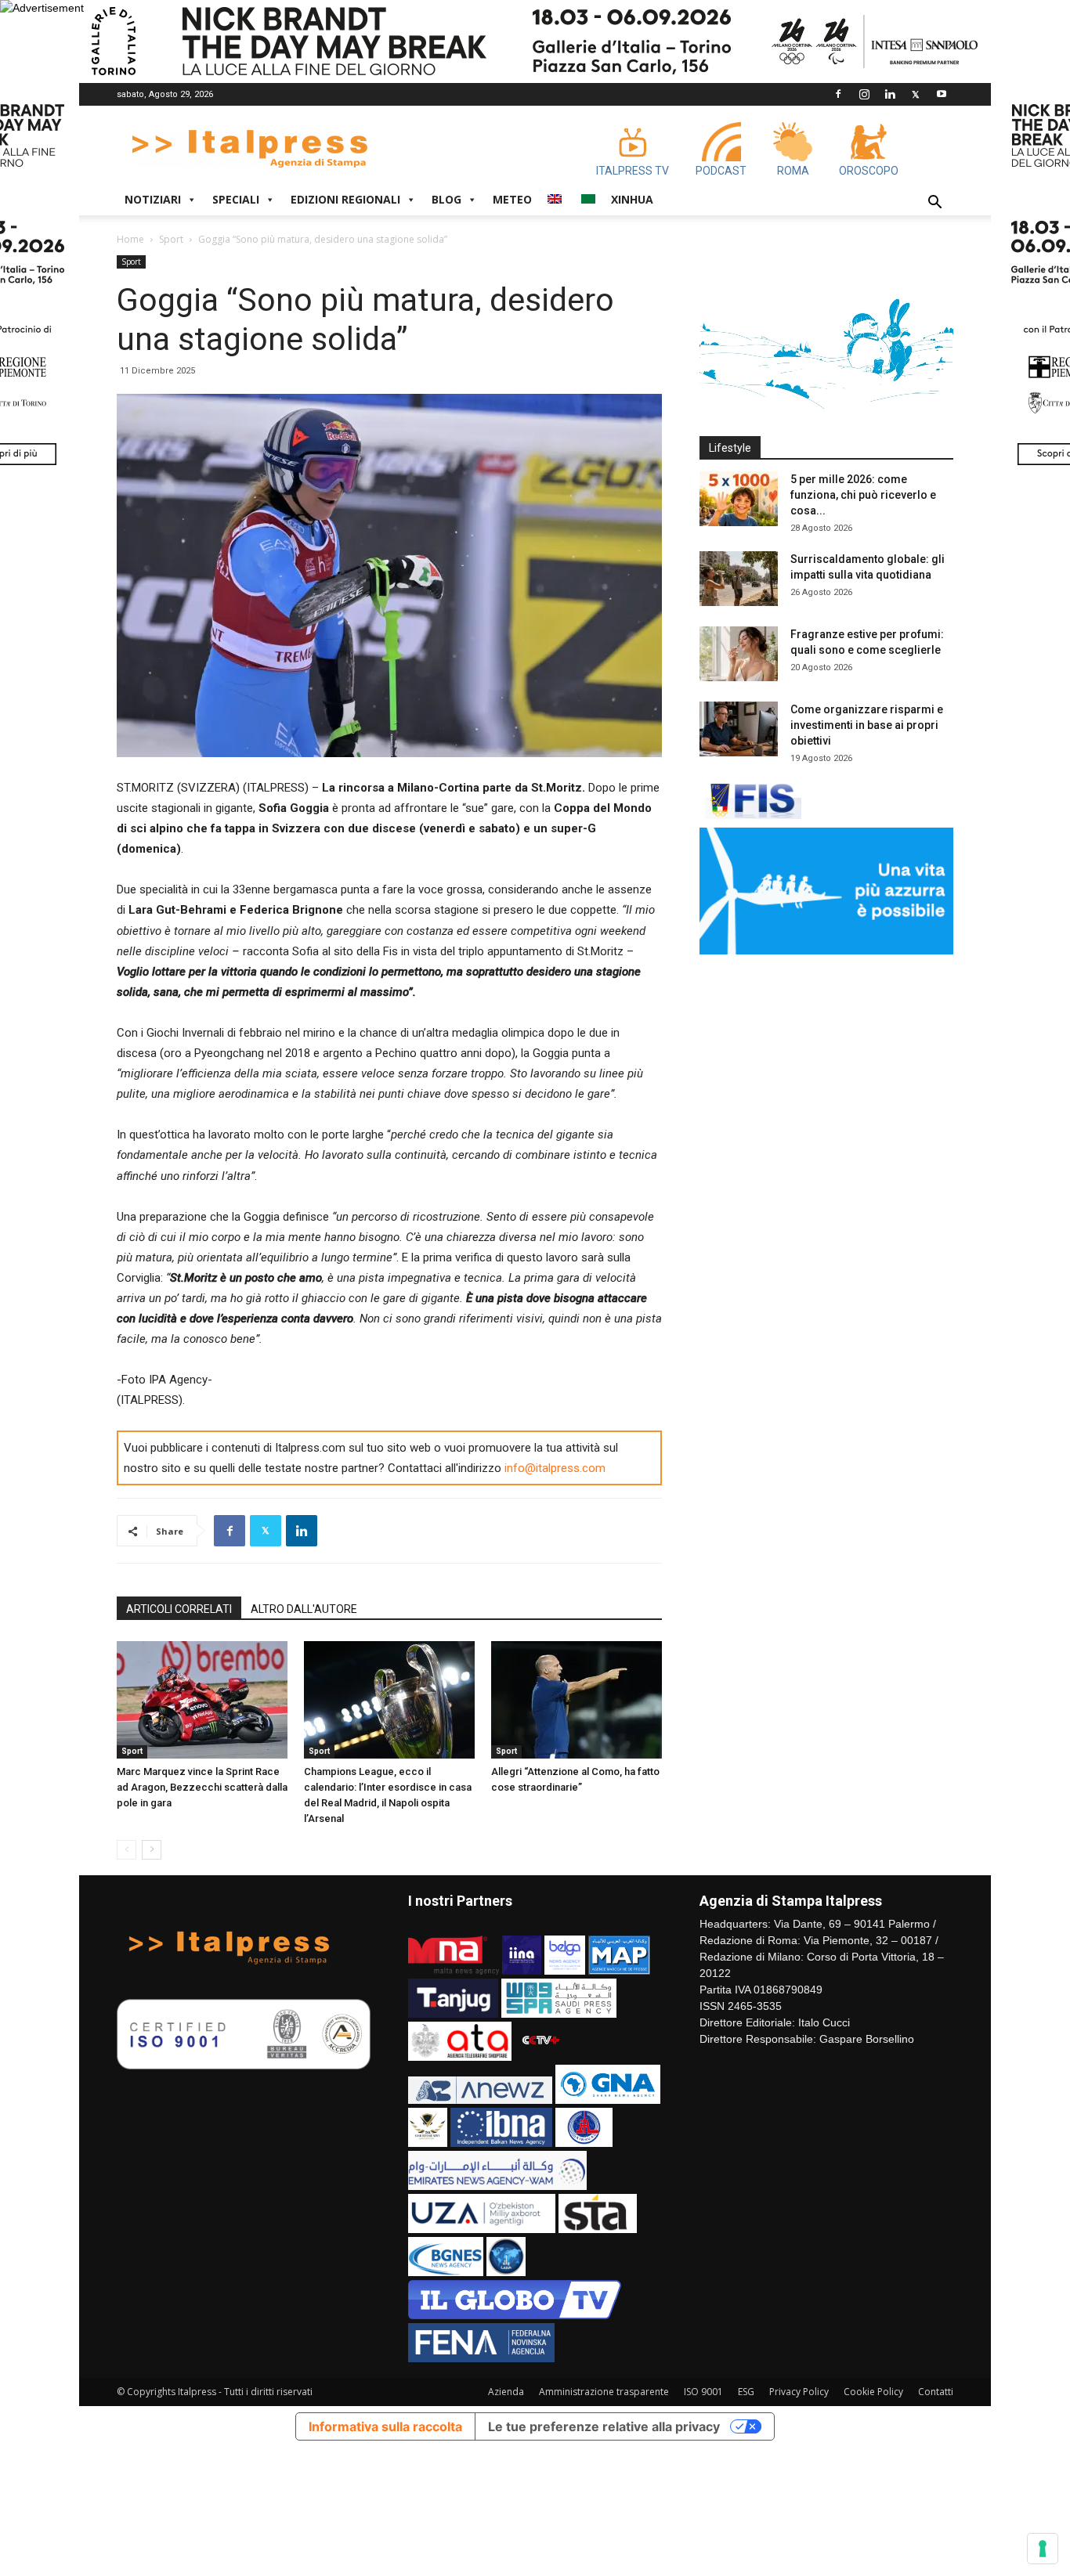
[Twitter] (916, 94)
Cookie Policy (873, 2392)
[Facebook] (838, 94)
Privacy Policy (799, 2392)
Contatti (936, 2392)
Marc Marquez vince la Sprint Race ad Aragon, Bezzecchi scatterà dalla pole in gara (202, 1787)
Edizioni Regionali (345, 199)
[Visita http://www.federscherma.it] (750, 815)
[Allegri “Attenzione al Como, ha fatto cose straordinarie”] (577, 1700)
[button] (934, 204)
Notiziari (153, 199)
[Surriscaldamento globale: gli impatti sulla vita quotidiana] (739, 579)
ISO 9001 (703, 2392)
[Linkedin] (890, 94)
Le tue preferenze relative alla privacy (604, 2426)
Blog (446, 199)
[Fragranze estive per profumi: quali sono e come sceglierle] (739, 654)
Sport (171, 239)
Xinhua (632, 199)
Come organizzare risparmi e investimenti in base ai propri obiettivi (867, 725)
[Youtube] (942, 94)
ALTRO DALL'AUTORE (304, 1609)
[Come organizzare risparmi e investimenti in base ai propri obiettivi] (739, 729)
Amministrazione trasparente (604, 2392)
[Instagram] (864, 94)
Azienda (506, 2392)
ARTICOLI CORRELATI (179, 1609)
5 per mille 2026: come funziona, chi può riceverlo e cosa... (863, 495)
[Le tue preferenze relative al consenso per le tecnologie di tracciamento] (1043, 2549)
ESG (746, 2392)
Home (130, 239)
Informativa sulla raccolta (385, 2426)
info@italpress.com (555, 1468)
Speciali (236, 199)
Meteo (512, 199)
